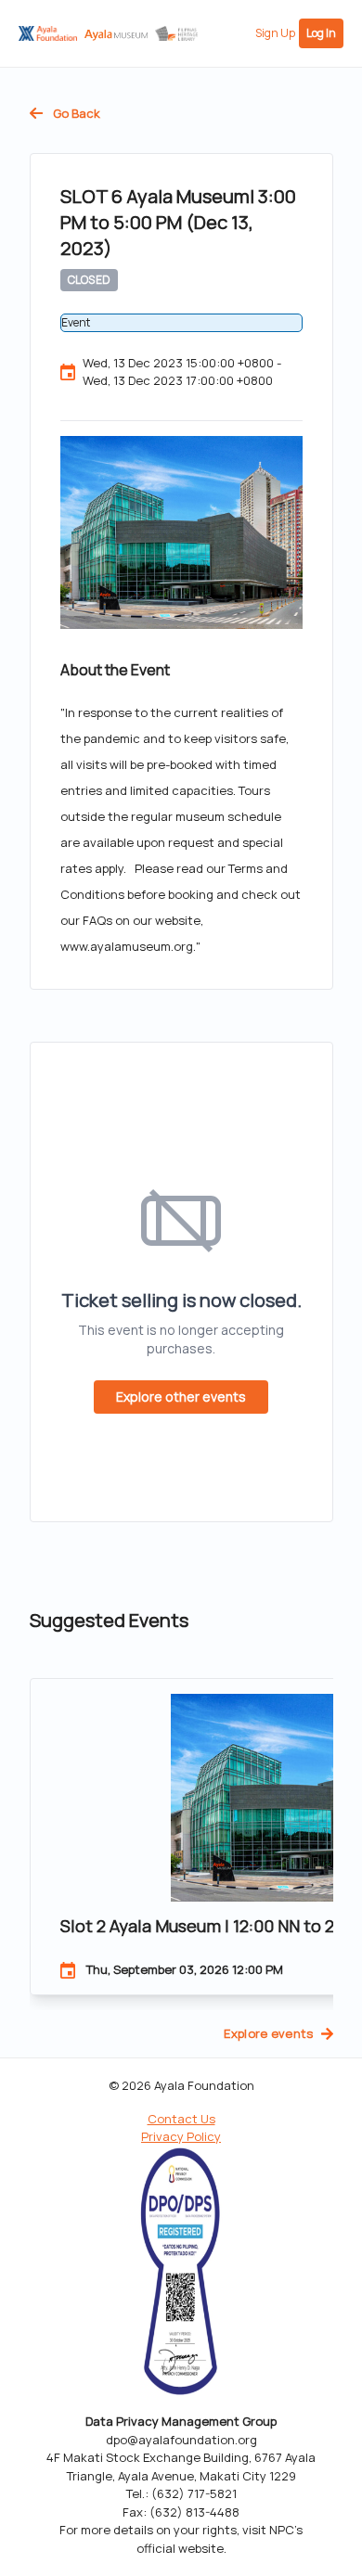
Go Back (75, 113)
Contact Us (181, 2119)
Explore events (269, 2033)
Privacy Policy (181, 2136)
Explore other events (181, 1397)
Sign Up (275, 33)
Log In (321, 33)
